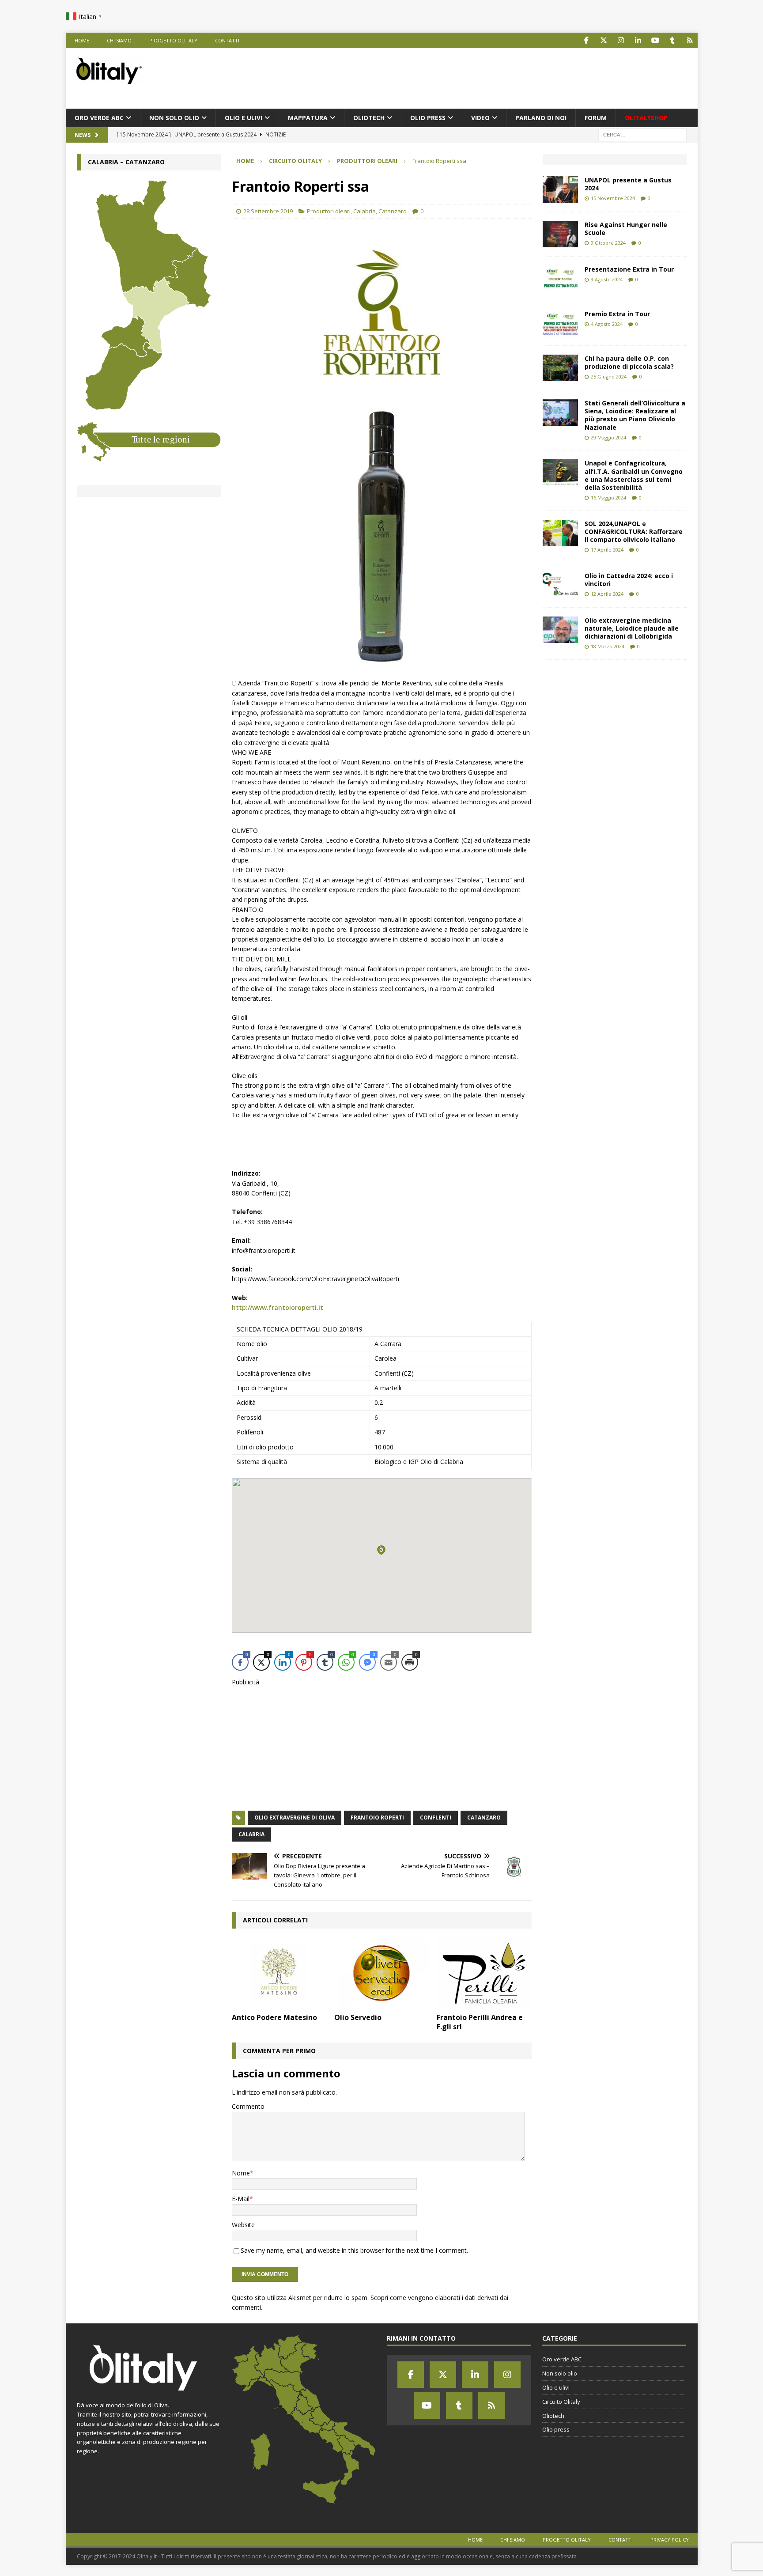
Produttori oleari (329, 211)
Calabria (365, 211)
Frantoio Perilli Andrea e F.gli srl (480, 2022)
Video (480, 118)
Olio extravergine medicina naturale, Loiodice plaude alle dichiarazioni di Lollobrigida (632, 628)
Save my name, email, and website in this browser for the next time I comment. (354, 2250)
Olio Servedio (358, 2017)
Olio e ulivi (244, 118)
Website (243, 2225)
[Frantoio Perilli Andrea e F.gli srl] (484, 1973)
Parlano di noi (541, 118)
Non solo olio (174, 118)
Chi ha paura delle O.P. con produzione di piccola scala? (629, 362)
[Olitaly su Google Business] (690, 40)
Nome (241, 2173)
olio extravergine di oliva (295, 1818)
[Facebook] (411, 2375)
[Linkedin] (475, 2375)
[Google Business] (491, 2406)
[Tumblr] (459, 2406)
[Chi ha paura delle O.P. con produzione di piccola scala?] (560, 368)
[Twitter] (443, 2375)
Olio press (428, 118)
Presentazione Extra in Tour (629, 269)
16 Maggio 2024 (608, 497)
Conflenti (436, 1818)
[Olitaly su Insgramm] (621, 40)
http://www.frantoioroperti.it (278, 1307)
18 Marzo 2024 (608, 646)
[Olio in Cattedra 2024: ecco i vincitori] (560, 585)
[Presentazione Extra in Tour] (560, 279)
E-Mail (241, 2199)
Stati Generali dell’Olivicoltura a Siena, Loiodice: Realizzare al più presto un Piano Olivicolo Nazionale (635, 415)
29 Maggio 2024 (608, 437)
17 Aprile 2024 (607, 550)
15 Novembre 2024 (613, 198)
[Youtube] (427, 2406)
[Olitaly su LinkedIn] (638, 40)
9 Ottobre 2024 (608, 243)
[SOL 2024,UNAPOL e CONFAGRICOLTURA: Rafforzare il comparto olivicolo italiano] (560, 533)
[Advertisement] (528, 77)
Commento (248, 2106)
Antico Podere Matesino (274, 2017)
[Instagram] (507, 2375)
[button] (381, 1550)
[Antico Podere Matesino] (279, 1973)
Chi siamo (119, 40)
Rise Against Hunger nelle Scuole (626, 229)
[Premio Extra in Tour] (560, 323)
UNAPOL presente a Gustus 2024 (628, 184)
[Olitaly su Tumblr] (673, 40)
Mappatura (308, 118)
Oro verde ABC (99, 118)
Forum (596, 118)
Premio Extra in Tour (617, 314)
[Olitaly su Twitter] (604, 40)
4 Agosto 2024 (607, 324)
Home (82, 40)
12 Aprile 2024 (607, 594)
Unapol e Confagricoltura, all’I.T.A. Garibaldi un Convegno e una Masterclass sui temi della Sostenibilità (634, 475)
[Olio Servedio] (382, 1973)
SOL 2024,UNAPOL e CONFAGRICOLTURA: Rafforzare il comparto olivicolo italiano (634, 531)
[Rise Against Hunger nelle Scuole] (560, 234)
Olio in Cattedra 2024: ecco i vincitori (629, 580)
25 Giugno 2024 (609, 376)
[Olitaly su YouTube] (655, 40)
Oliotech (369, 118)
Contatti (227, 40)
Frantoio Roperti (377, 1818)
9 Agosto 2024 (607, 279)
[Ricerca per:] (642, 134)
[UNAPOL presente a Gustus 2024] (560, 189)
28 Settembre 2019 (268, 211)
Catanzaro (393, 211)
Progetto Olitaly (173, 40)
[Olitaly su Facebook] (587, 40)
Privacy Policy (670, 2540)
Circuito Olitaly (295, 161)
